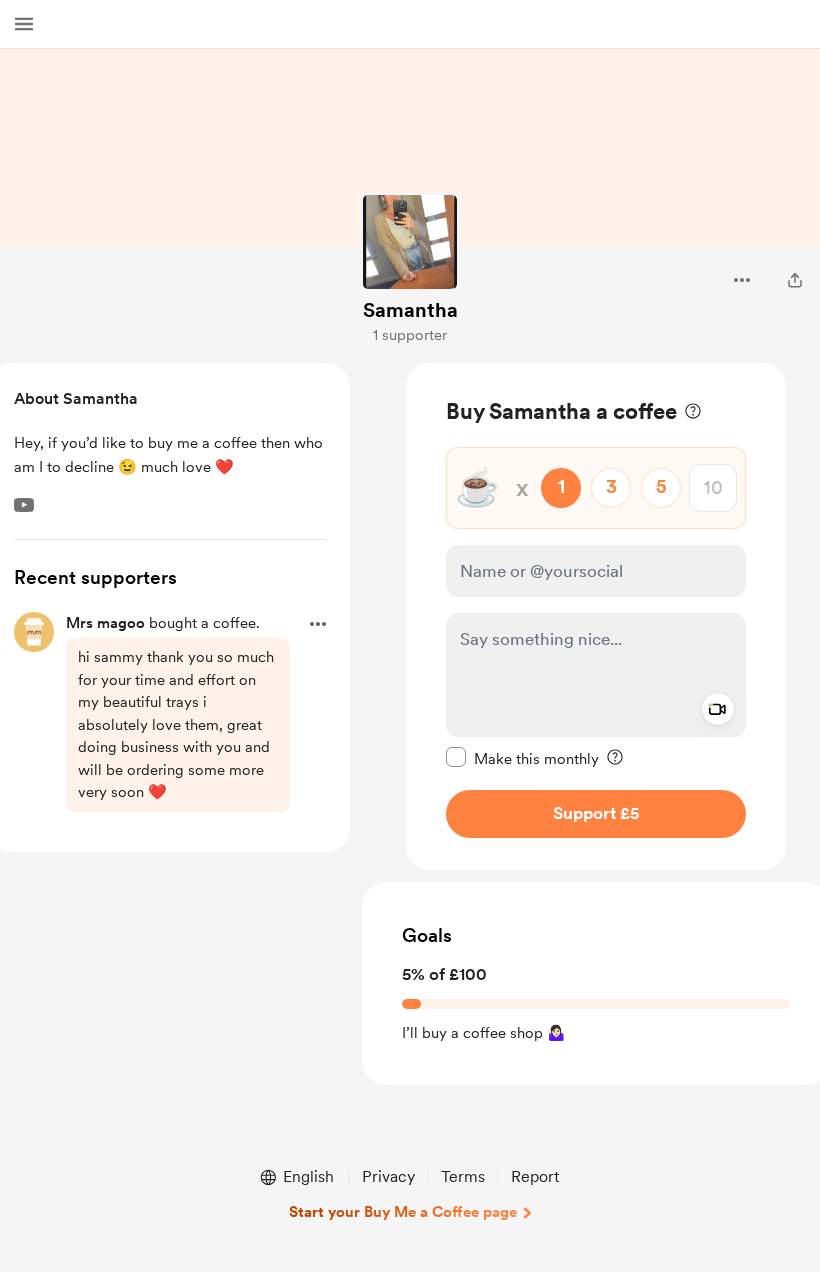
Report (535, 1176)
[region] (596, 616)
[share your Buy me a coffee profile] (795, 280)
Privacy (388, 1176)
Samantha (410, 310)
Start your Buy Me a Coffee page (403, 1212)
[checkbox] (522, 758)
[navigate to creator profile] (410, 242)
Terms (463, 1176)
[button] (24, 24)
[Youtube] (24, 505)
